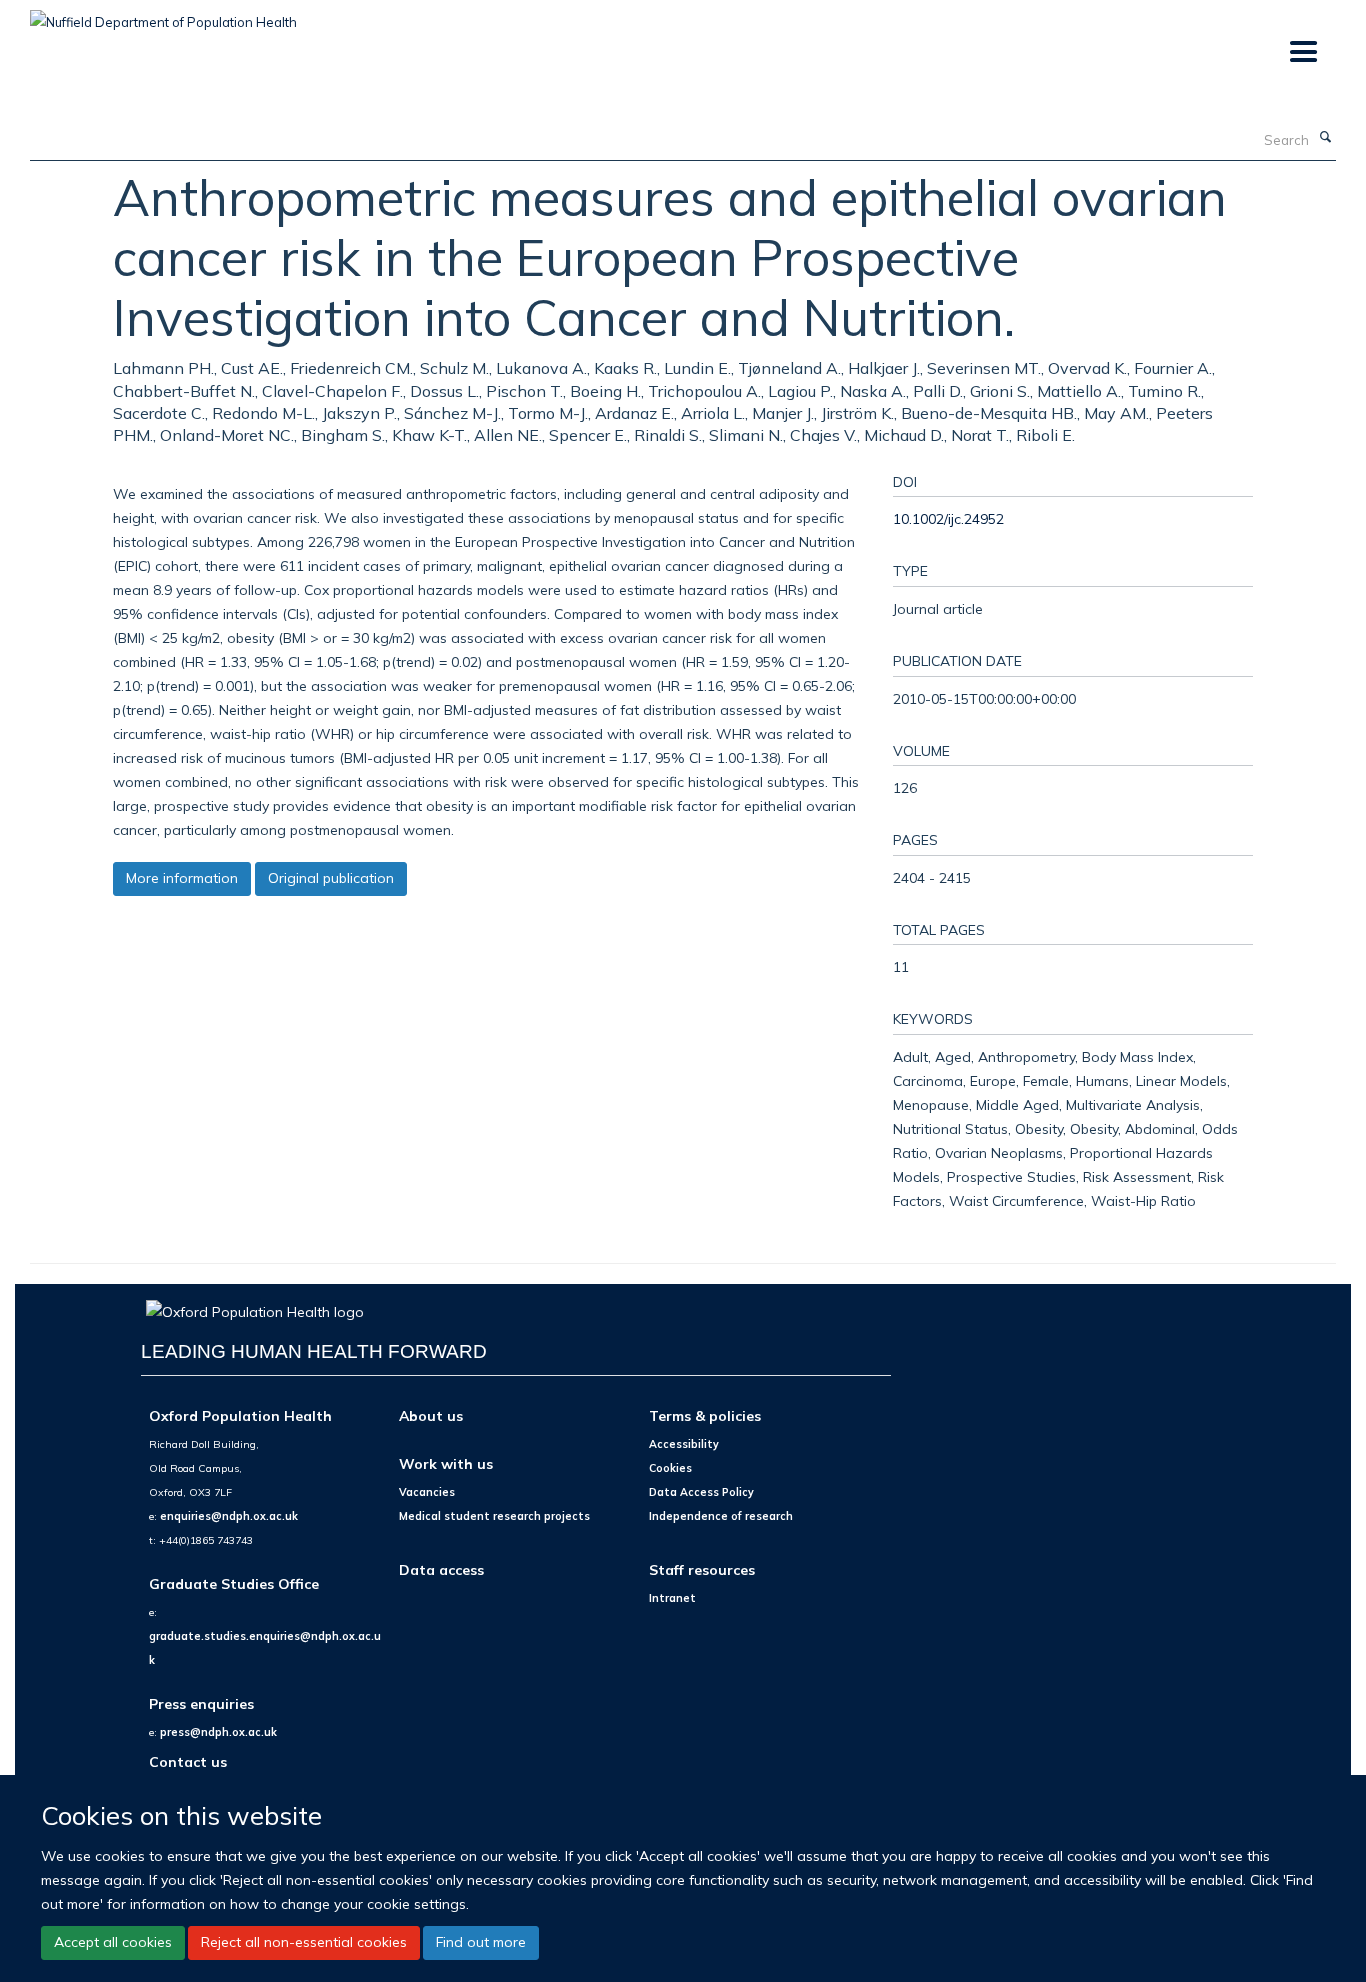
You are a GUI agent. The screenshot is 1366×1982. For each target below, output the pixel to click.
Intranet (672, 1598)
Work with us (446, 1463)
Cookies (670, 1468)
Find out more (481, 1942)
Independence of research (721, 1516)
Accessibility (684, 1444)
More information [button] (182, 878)
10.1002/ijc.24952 (948, 518)
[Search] (1325, 138)
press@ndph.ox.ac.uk (218, 1732)
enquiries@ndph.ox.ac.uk (229, 1516)
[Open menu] (1302, 52)
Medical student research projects (494, 1516)
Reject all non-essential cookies (304, 1942)
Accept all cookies (113, 1942)
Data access (441, 1569)
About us (431, 1415)
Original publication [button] (331, 878)
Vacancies (427, 1492)
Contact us (188, 1761)
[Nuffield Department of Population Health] (163, 15)
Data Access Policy (701, 1492)
